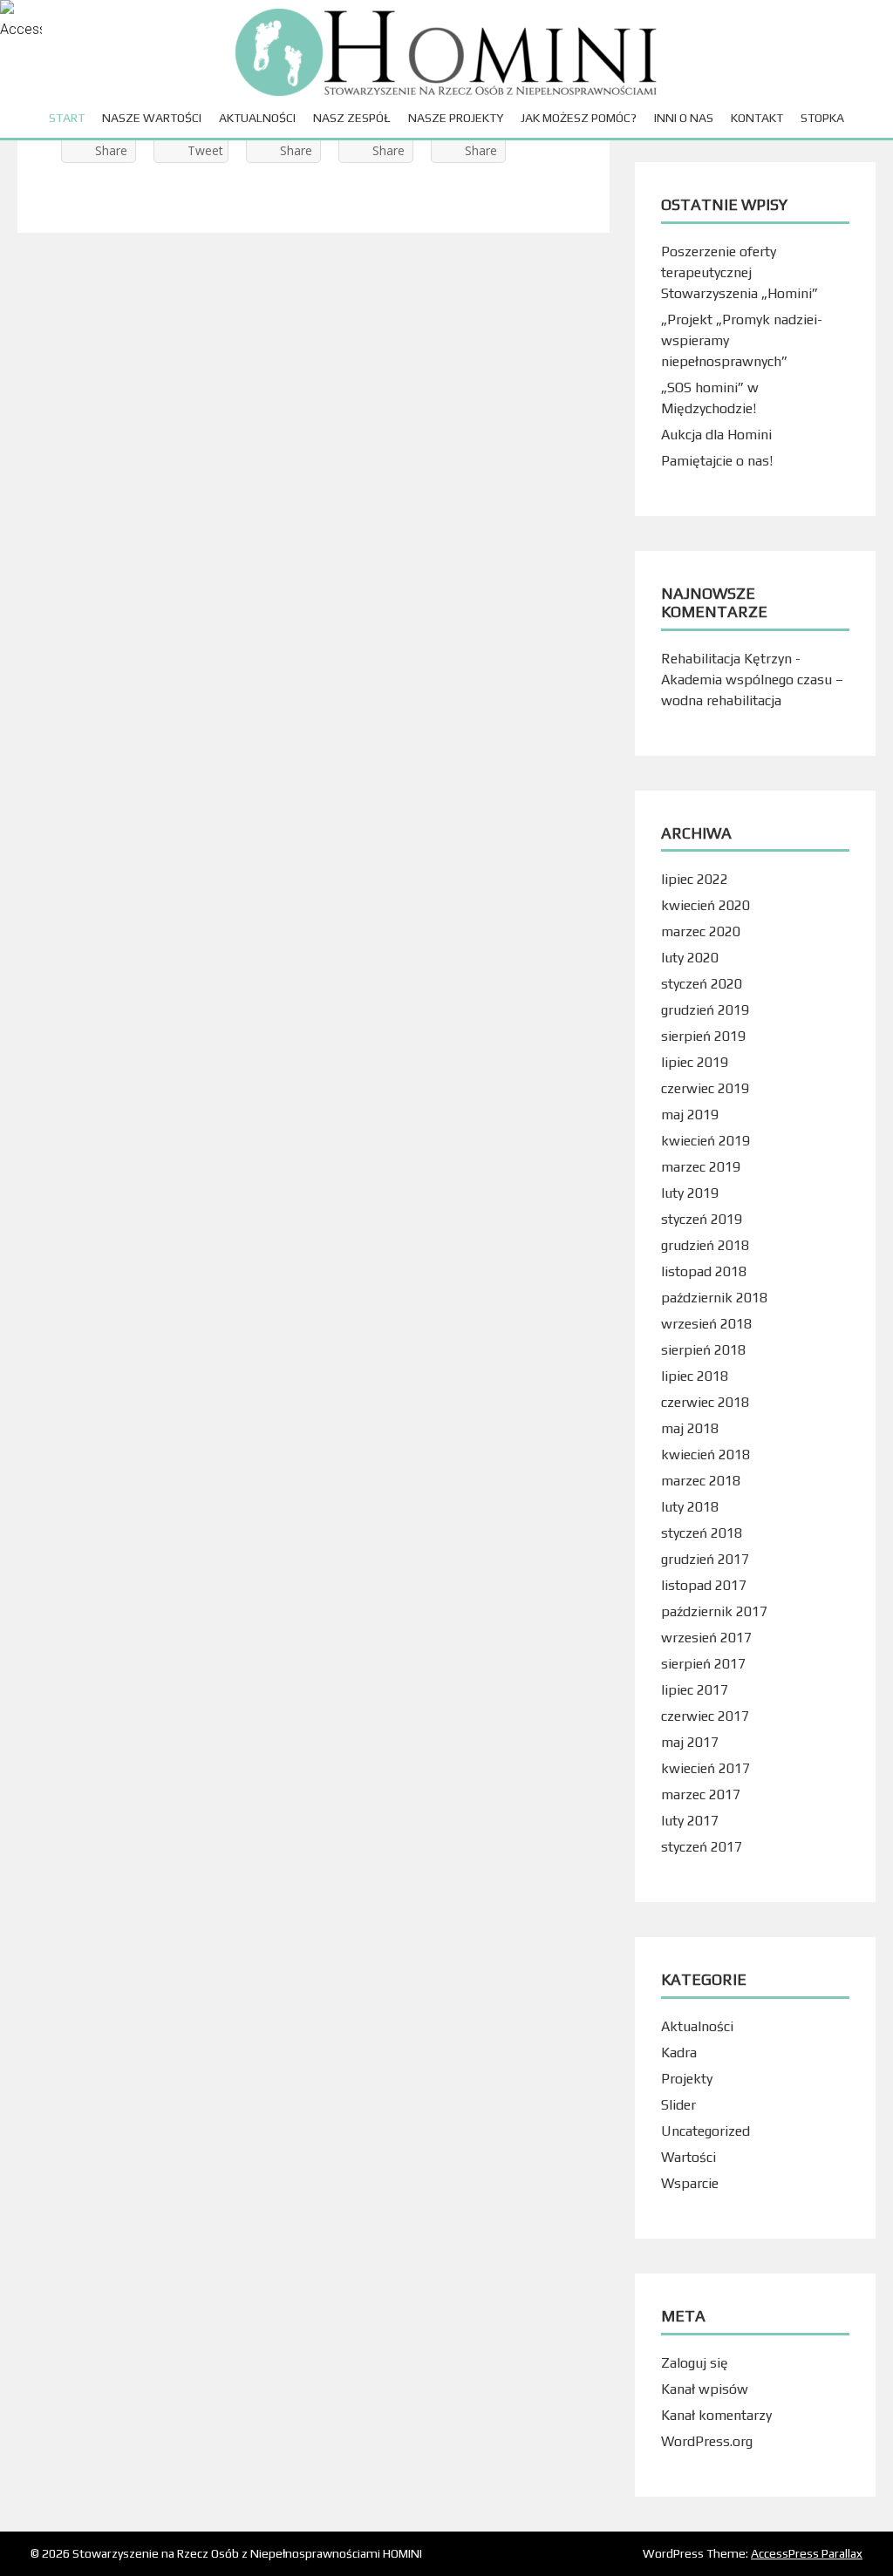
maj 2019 (690, 1115)
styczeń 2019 (702, 1219)
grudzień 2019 (705, 1010)
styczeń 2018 (702, 1533)
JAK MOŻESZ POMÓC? (579, 118)
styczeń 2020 (702, 984)
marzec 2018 (701, 1481)
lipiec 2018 (695, 1376)
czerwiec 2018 (705, 1402)
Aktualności (697, 2026)
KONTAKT (757, 118)
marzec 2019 (701, 1167)
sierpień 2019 (703, 1036)
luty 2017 (690, 1821)
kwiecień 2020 (706, 905)
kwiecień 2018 (706, 1455)
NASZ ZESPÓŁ (352, 118)
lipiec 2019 (695, 1062)
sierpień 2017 (703, 1664)
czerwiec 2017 (705, 1716)
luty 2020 (690, 958)
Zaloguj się (695, 2363)
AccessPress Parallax (807, 2553)
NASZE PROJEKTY (456, 118)
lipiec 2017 (695, 1690)
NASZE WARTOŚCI (152, 118)
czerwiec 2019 (705, 1088)
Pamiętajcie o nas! (717, 461)
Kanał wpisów (705, 2389)
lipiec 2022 (695, 879)
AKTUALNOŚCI (257, 118)
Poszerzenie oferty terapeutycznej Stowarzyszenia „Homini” (740, 272)
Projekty (687, 2079)
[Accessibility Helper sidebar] (21, 21)
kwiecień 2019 (706, 1141)
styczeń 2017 (702, 1847)
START (67, 118)
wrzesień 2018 (706, 1324)
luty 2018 (690, 1507)
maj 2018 (690, 1428)
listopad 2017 (704, 1585)
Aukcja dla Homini (716, 435)
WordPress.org (707, 2441)
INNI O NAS (684, 118)
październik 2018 (714, 1298)
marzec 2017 (701, 1794)
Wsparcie (690, 2183)
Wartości (688, 2157)
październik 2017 (714, 1611)
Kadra (679, 2053)
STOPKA (822, 118)
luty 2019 (690, 1193)
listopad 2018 (704, 1271)
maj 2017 (690, 1742)
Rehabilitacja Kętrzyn (726, 659)
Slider (678, 2105)
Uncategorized (706, 2131)
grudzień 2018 (705, 1245)
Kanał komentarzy (716, 2415)
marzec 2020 (701, 931)
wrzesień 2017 (706, 1638)
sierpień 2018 (703, 1350)
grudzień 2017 (705, 1559)
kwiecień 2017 (706, 1768)
